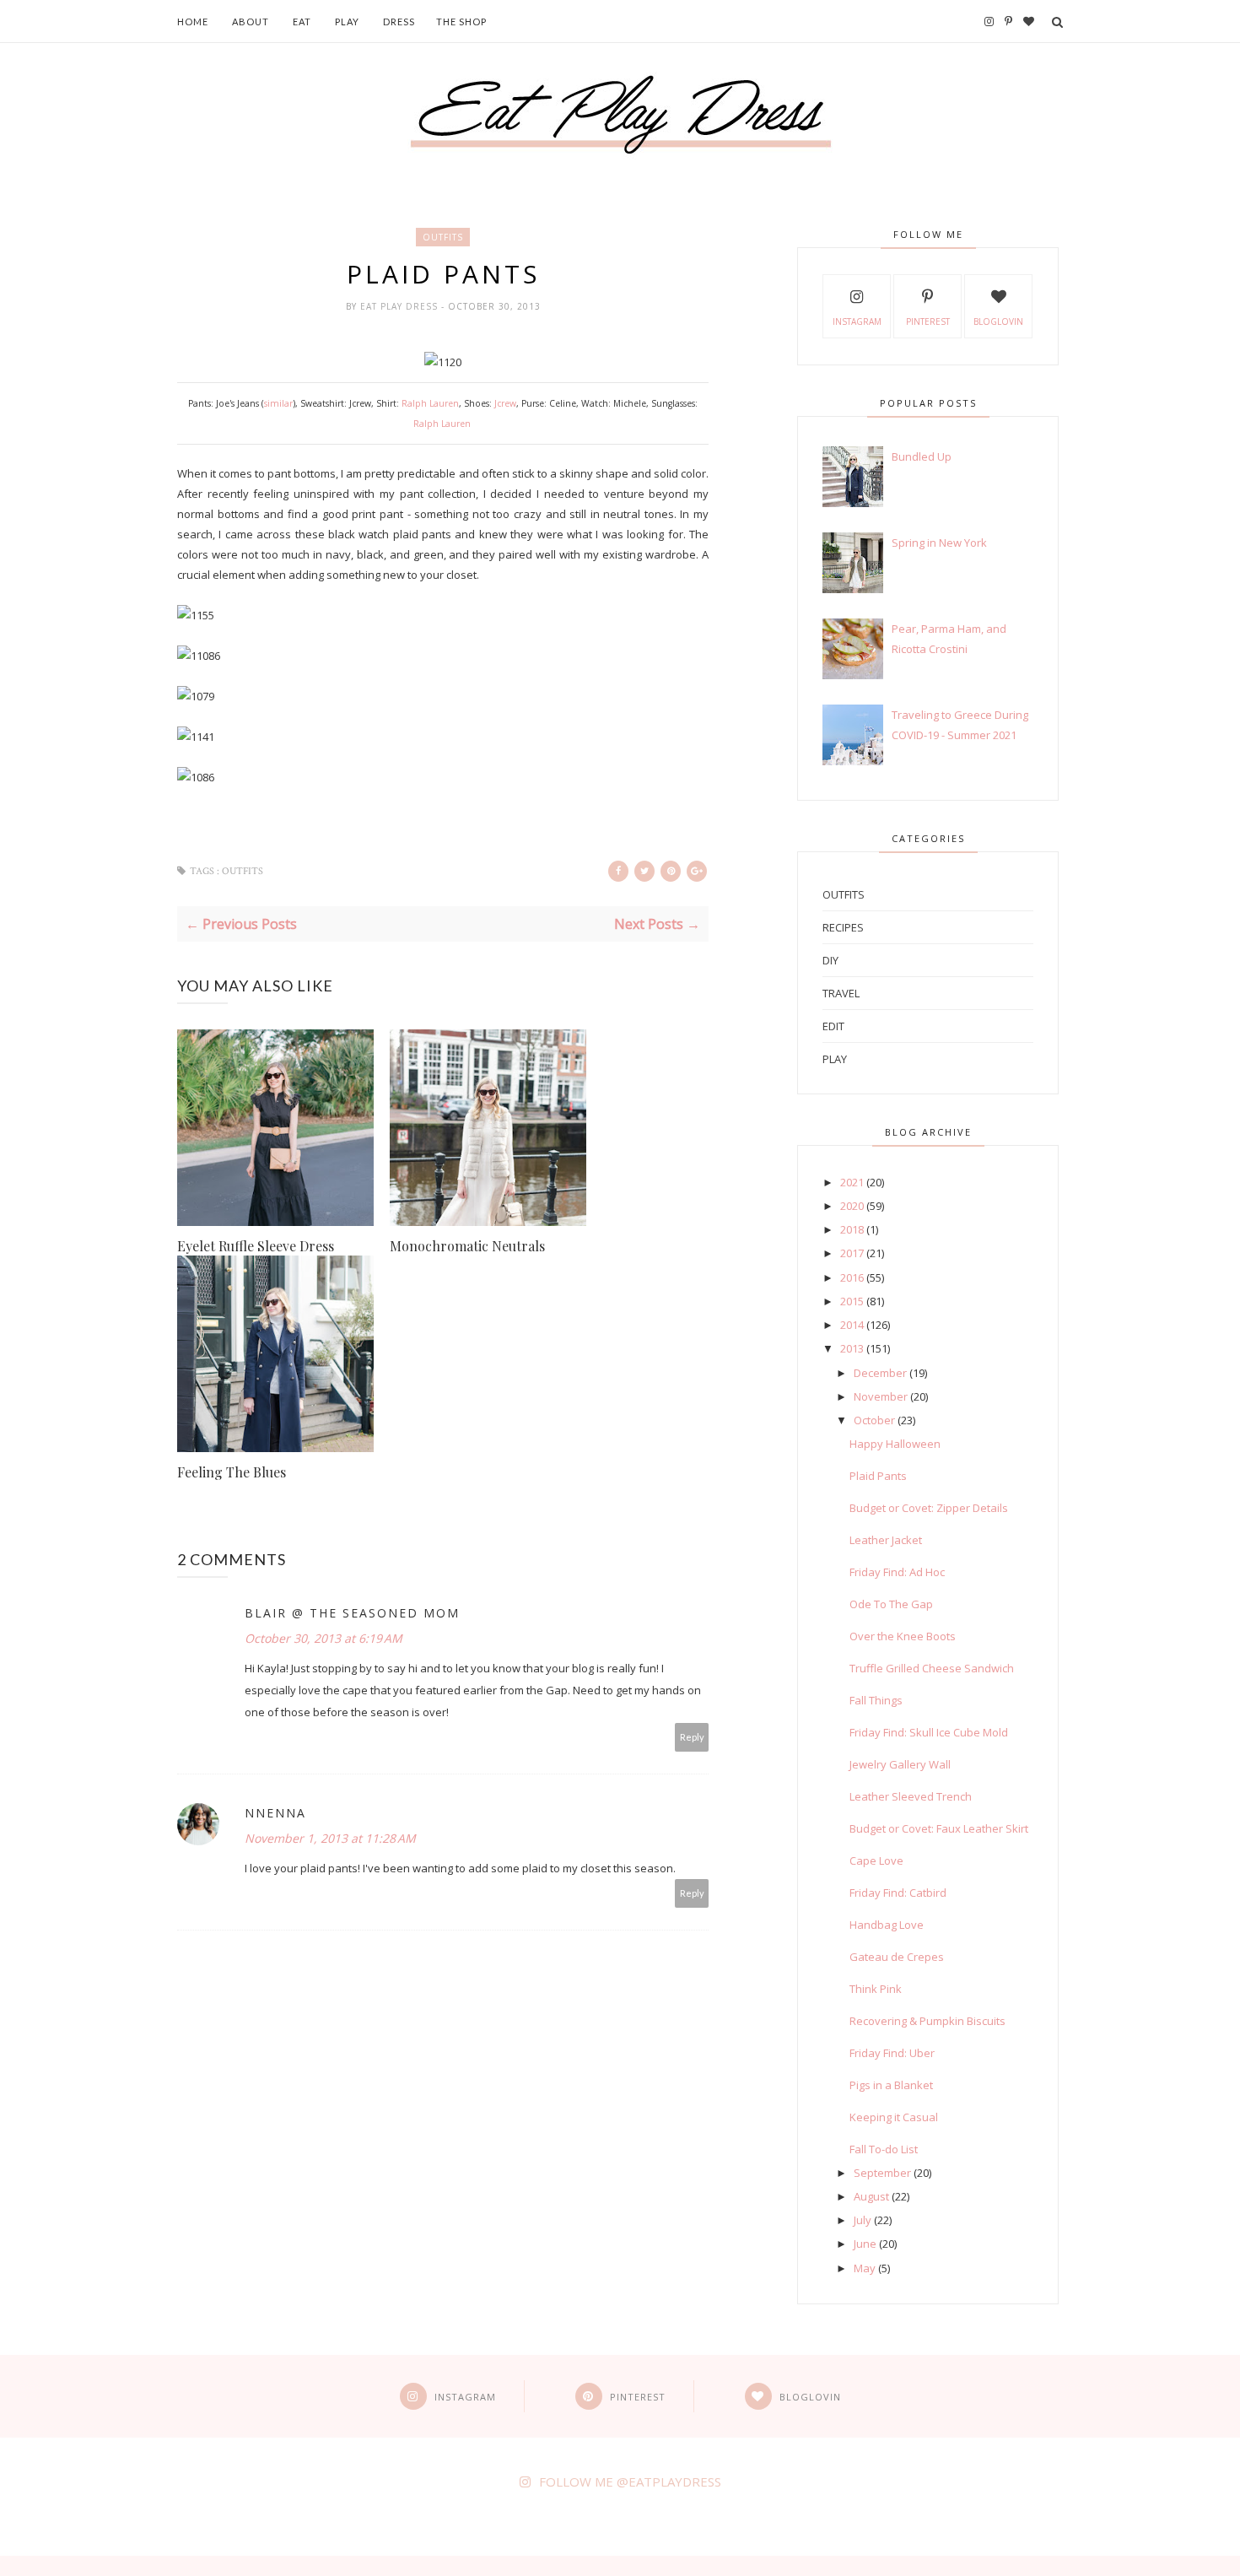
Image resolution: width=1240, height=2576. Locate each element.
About (251, 22)
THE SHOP (461, 22)
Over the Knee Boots (903, 1636)
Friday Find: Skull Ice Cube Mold (929, 1732)
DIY (830, 960)
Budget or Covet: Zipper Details (929, 1508)
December (880, 1373)
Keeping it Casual (894, 2117)
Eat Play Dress (401, 306)
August (871, 2196)
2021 (852, 1182)
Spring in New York (939, 543)
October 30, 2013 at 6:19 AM (323, 1638)
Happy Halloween (895, 1444)
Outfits (443, 237)
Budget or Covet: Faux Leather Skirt (939, 1828)
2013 (852, 1348)
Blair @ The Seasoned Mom (352, 1613)
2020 (852, 1206)
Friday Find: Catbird (898, 1893)
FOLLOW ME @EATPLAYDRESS (630, 2481)
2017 (852, 1253)
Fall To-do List (884, 2149)
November (881, 1396)
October (874, 1420)
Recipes (843, 927)
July (863, 2220)
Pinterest (928, 321)
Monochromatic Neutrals (467, 1246)
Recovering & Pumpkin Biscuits (927, 2021)
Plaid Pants (878, 1476)
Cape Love (876, 1860)
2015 (852, 1301)
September (882, 2173)
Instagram (857, 321)
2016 (852, 1277)
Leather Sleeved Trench (911, 1796)
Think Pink (876, 1989)
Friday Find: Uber (892, 2053)
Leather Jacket (886, 1540)
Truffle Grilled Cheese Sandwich (932, 1668)
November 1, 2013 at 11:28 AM (330, 1838)
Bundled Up (922, 456)
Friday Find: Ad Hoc (897, 1572)
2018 (852, 1229)
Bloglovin (998, 321)
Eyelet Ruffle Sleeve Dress (256, 1246)
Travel (841, 993)
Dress (399, 22)
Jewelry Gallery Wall (900, 1764)
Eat (302, 22)
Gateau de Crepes (897, 1957)
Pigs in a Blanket (891, 2085)
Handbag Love (887, 1925)
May (865, 2268)
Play (347, 22)
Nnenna (275, 1813)
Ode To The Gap (891, 1604)
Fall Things (876, 1700)
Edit (833, 1026)
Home (193, 22)
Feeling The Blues (232, 1472)
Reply (692, 1737)
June (865, 2244)
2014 (852, 1325)
